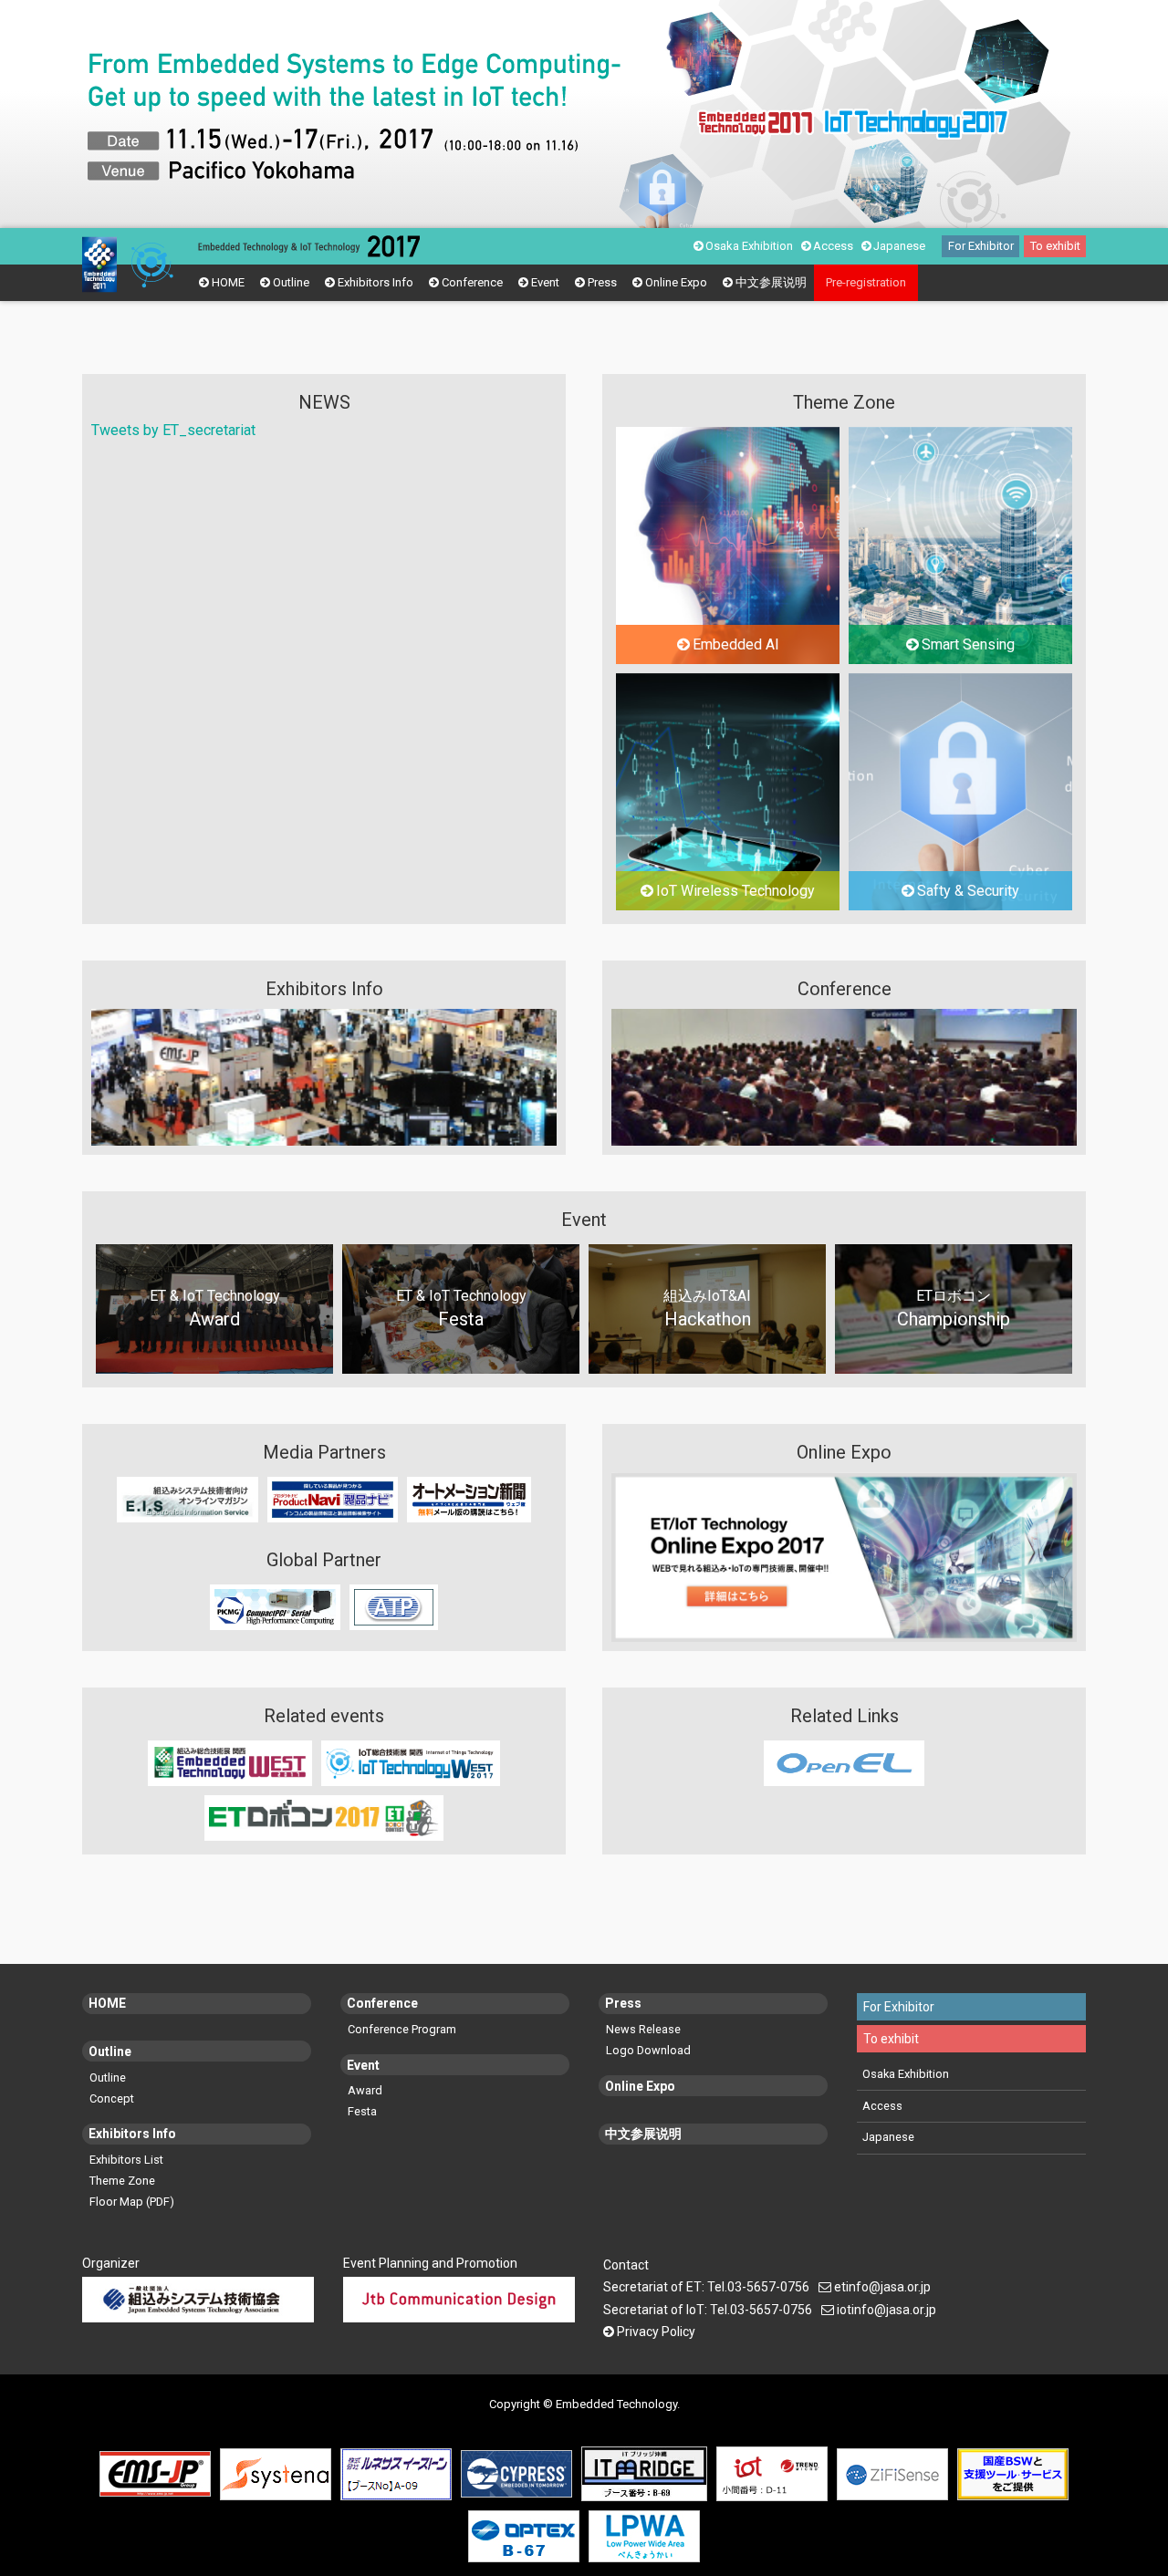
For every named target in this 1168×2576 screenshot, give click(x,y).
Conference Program (402, 2029)
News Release (643, 2029)
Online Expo (676, 282)
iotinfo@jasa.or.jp (886, 2310)
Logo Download (648, 2050)
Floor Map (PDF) (132, 2202)
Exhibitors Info (375, 282)
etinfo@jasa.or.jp (882, 2287)
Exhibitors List (126, 2160)
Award (365, 2090)
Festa (362, 2111)
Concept (112, 2098)
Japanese (899, 246)
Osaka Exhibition (749, 246)
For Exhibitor (981, 246)
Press (602, 282)
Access (833, 246)
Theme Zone (122, 2181)
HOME (228, 282)
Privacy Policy (656, 2332)
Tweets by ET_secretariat (173, 430)
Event (545, 282)
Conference (472, 282)
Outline (291, 282)
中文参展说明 (771, 282)
